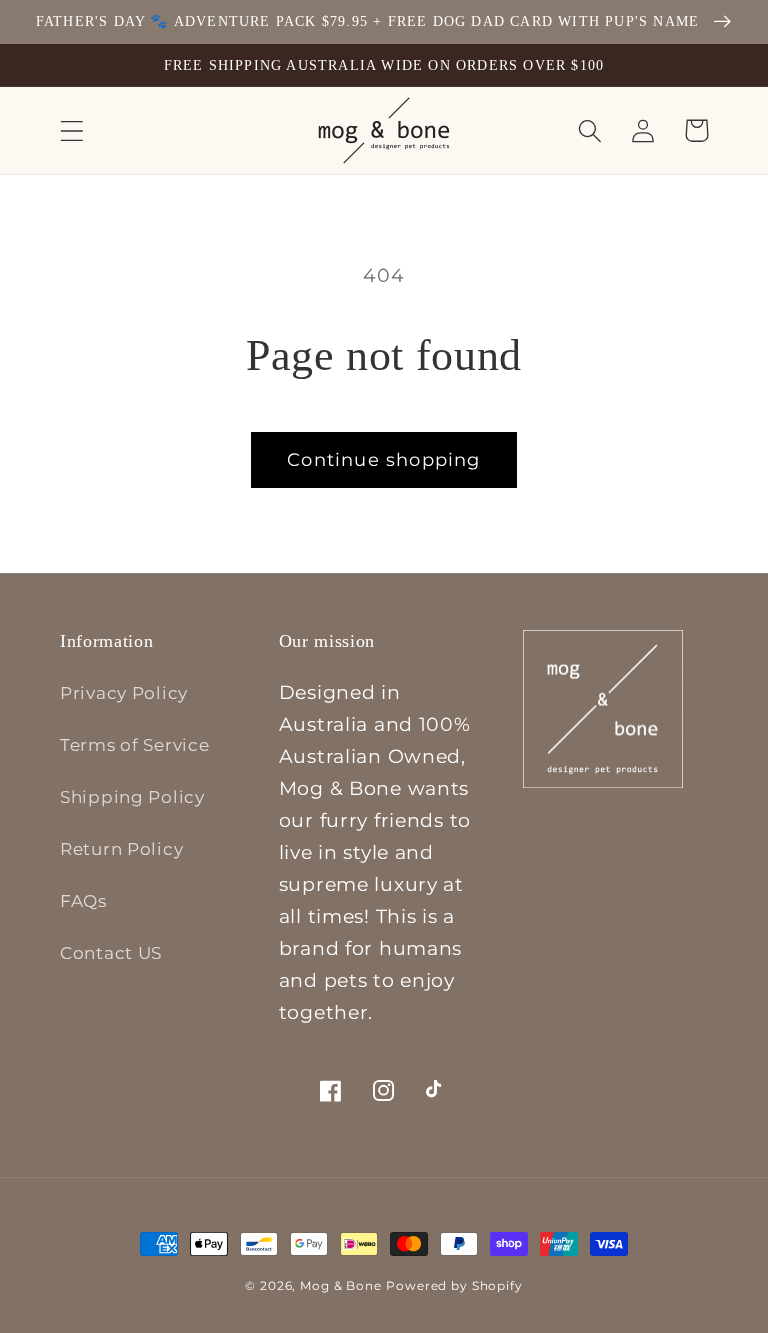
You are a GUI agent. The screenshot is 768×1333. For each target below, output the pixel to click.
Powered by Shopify (454, 1285)
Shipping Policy (132, 797)
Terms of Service (135, 745)
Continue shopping (383, 460)
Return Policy (121, 849)
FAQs (83, 901)
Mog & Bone (340, 1285)
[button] (72, 130)
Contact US (111, 953)
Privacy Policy (124, 693)
